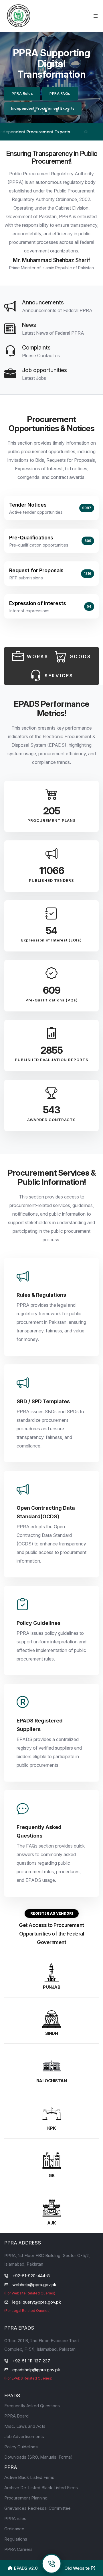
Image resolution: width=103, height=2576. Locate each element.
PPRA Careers (18, 2549)
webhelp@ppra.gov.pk (34, 2285)
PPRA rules (15, 2518)
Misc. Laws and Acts (25, 2426)
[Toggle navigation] (96, 16)
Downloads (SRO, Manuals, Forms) (38, 2457)
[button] (35, 111)
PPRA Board (16, 2416)
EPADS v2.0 (25, 2568)
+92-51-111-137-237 (31, 2361)
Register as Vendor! (52, 1913)
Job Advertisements (24, 2437)
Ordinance (14, 2529)
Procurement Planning (26, 2498)
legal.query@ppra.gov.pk (37, 2302)
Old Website (78, 2568)
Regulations (16, 2539)
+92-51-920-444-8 (31, 2276)
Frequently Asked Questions (32, 2406)
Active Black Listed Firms (29, 2477)
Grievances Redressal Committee (37, 2508)
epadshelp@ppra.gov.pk (36, 2370)
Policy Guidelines (21, 2447)
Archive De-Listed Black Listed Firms (41, 2488)
